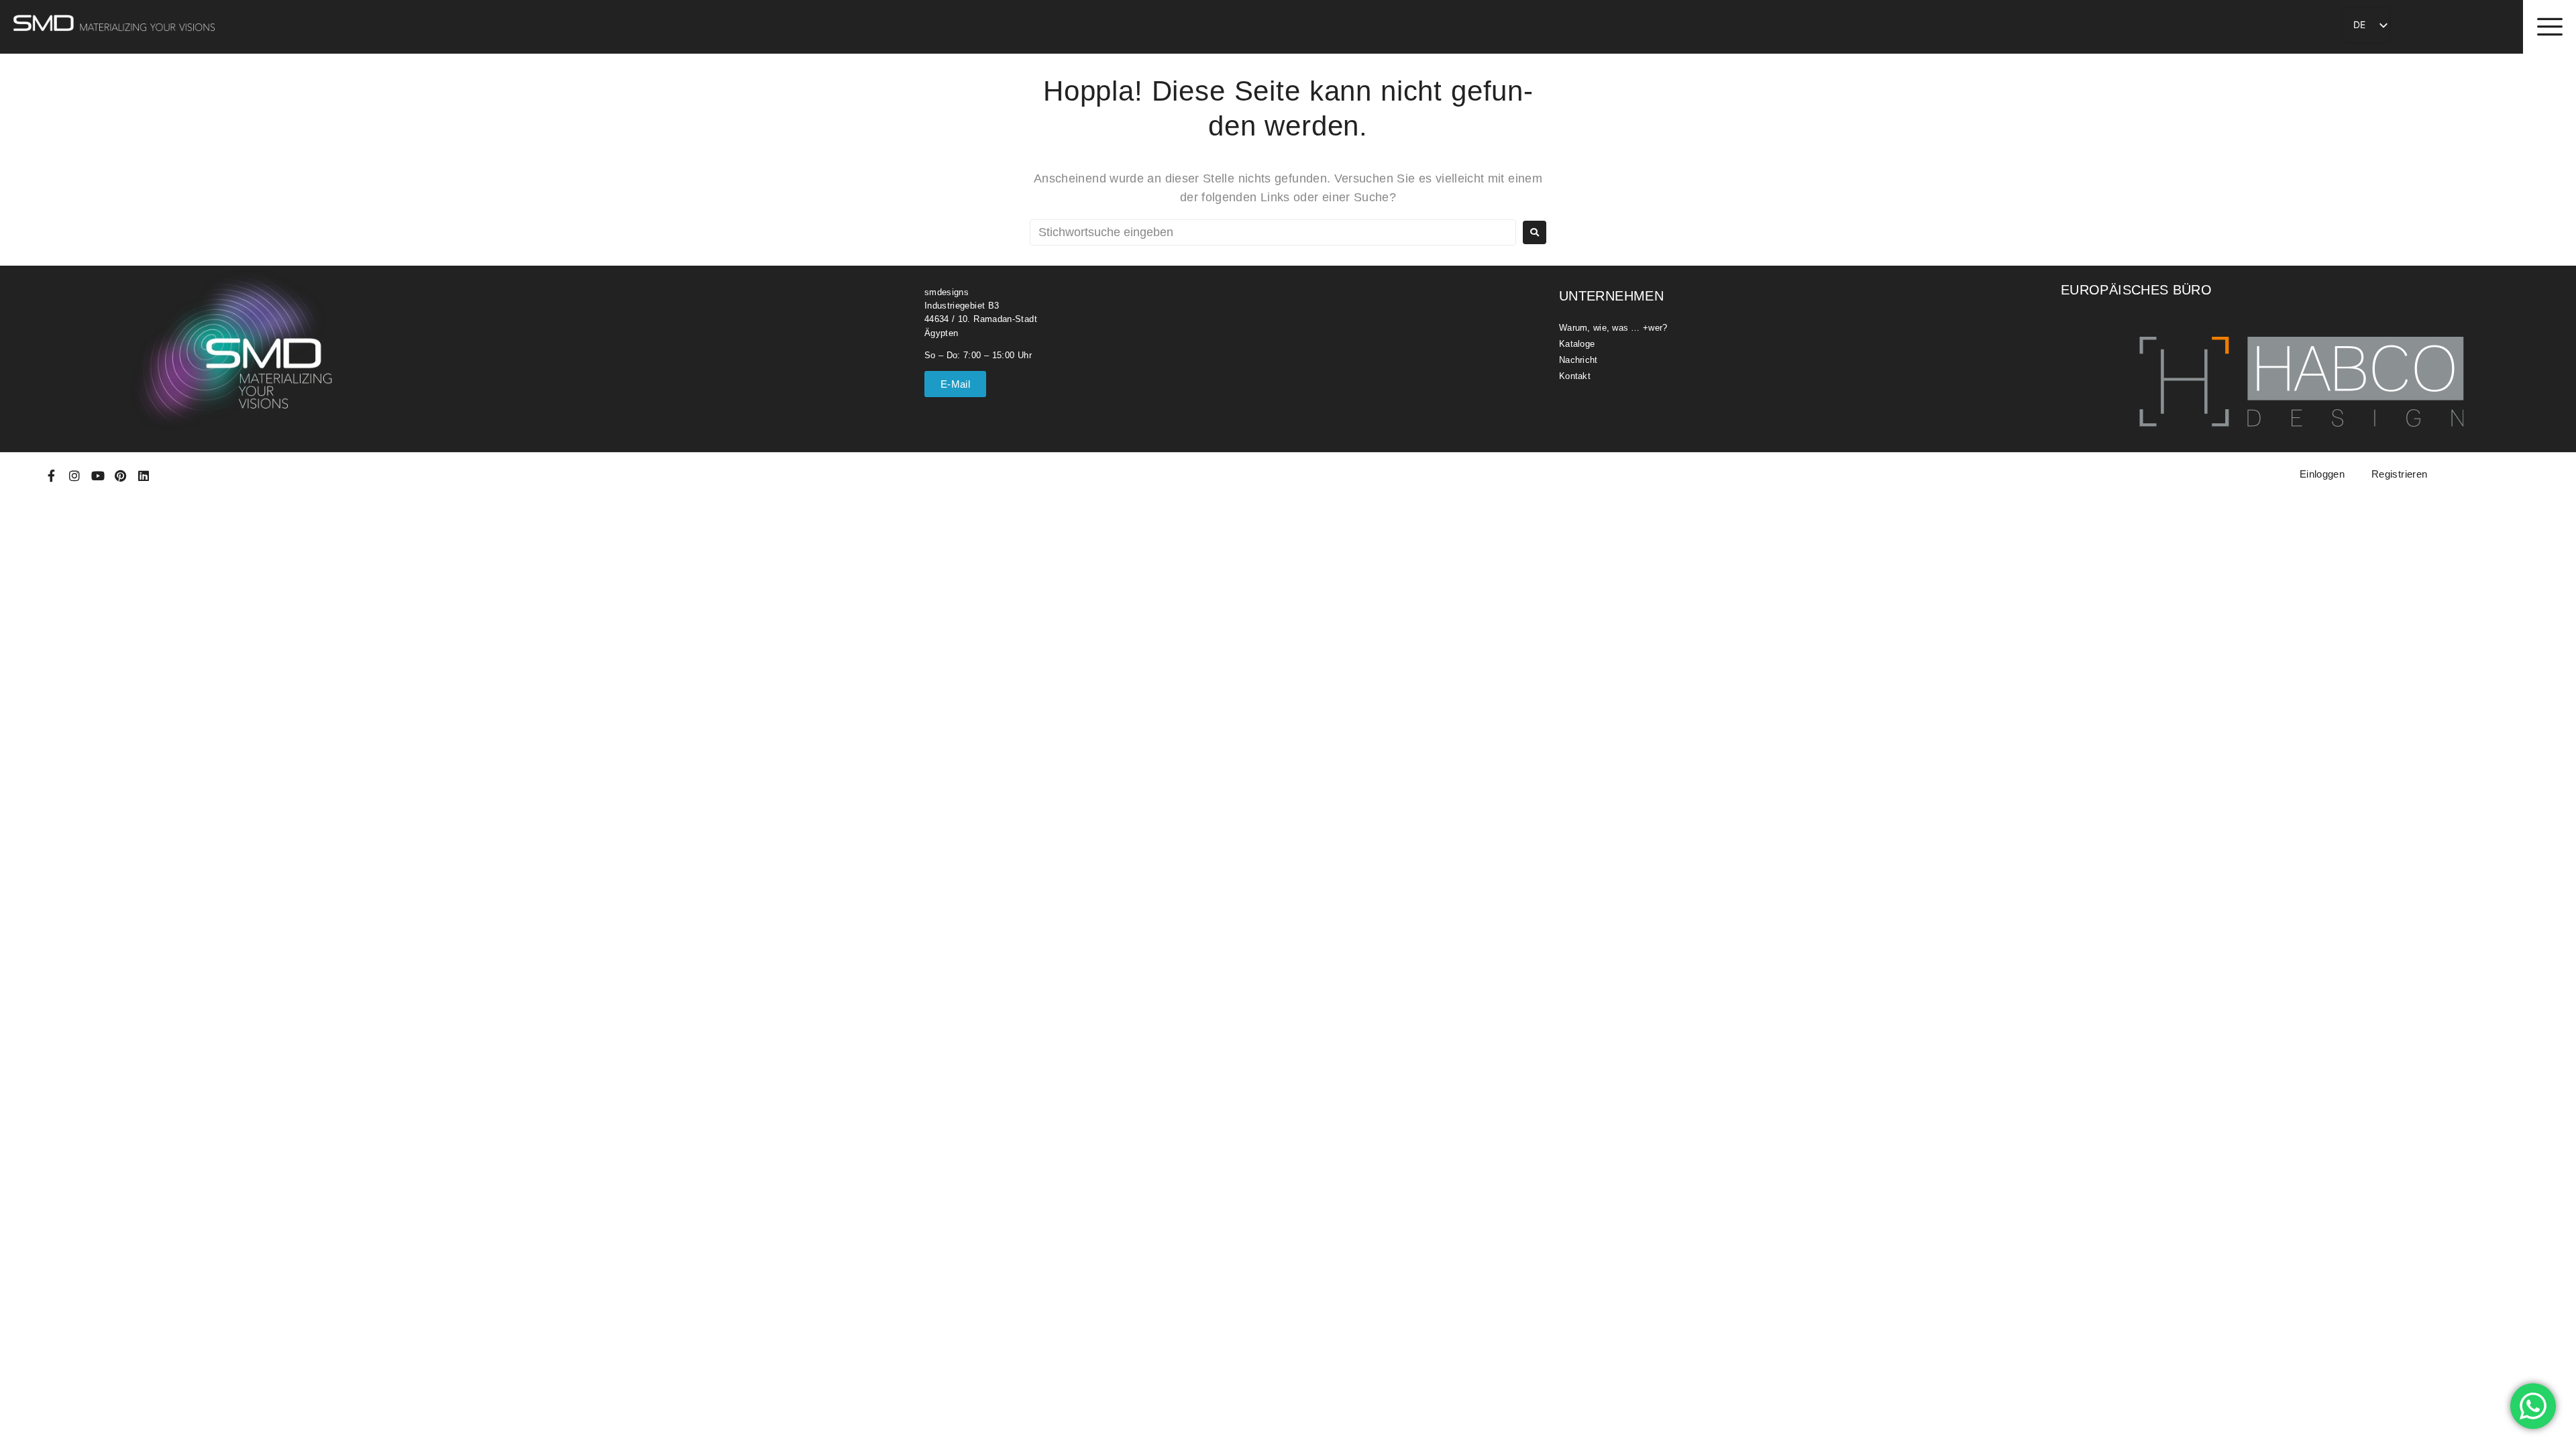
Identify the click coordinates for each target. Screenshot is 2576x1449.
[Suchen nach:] (1273, 232)
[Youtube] (98, 476)
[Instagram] (74, 476)
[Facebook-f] (52, 476)
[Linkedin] (144, 476)
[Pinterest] (121, 476)
